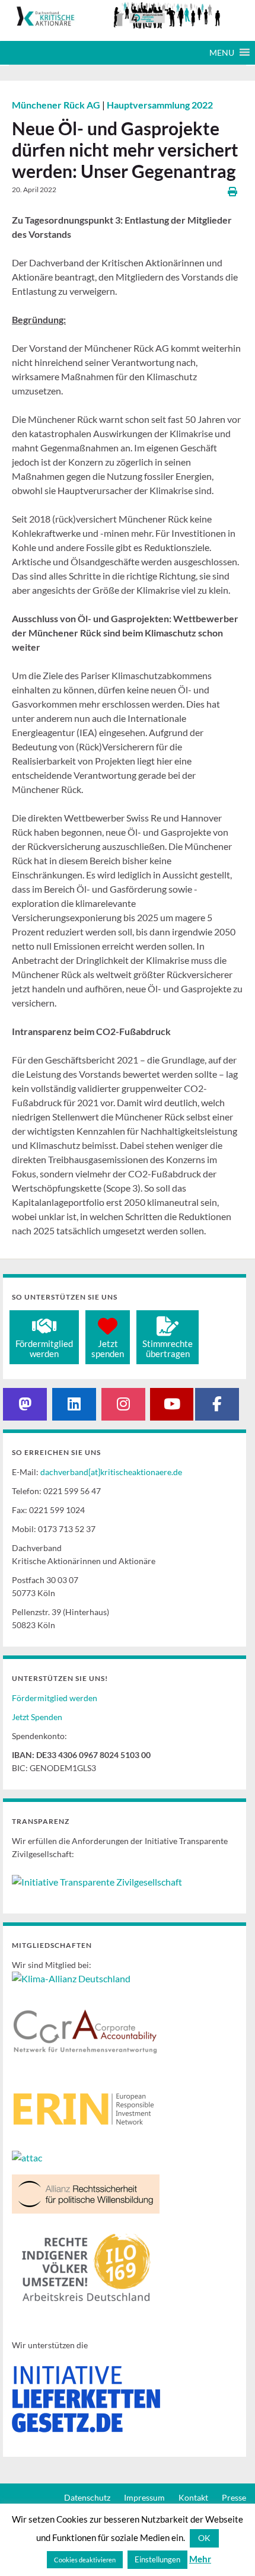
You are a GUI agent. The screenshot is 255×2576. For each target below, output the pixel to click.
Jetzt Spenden (37, 1717)
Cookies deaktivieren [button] (85, 2560)
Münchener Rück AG (57, 105)
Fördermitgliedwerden (44, 1349)
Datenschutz (87, 2497)
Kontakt (193, 2497)
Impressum (144, 2497)
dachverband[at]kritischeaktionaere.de (111, 1472)
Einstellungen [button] (157, 2559)
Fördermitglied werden (55, 1698)
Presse (234, 2497)
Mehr (200, 2559)
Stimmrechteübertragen (168, 1349)
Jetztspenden (108, 1349)
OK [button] (204, 2538)
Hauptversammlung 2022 (160, 105)
